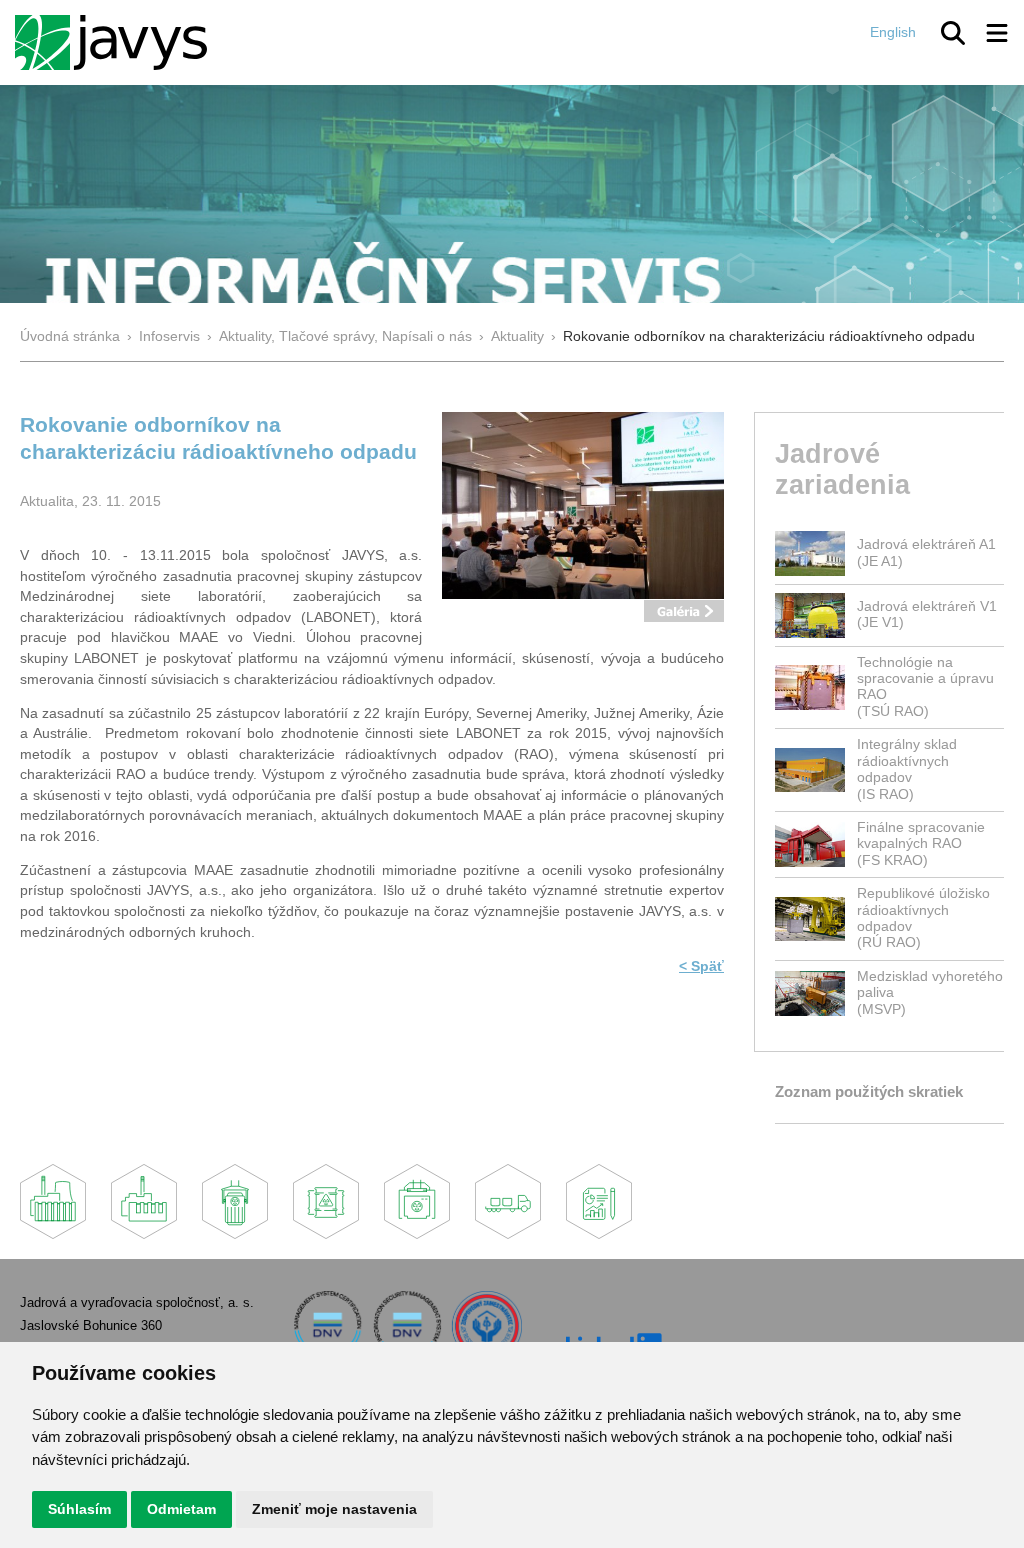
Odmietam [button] (181, 1509)
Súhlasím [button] (79, 1509)
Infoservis (169, 336)
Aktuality (517, 336)
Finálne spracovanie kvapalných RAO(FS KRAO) (921, 844)
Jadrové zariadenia (842, 469)
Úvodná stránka (70, 336)
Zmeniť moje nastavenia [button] (334, 1509)
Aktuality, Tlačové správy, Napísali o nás (345, 336)
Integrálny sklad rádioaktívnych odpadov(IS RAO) (907, 769)
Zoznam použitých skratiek (869, 1091)
